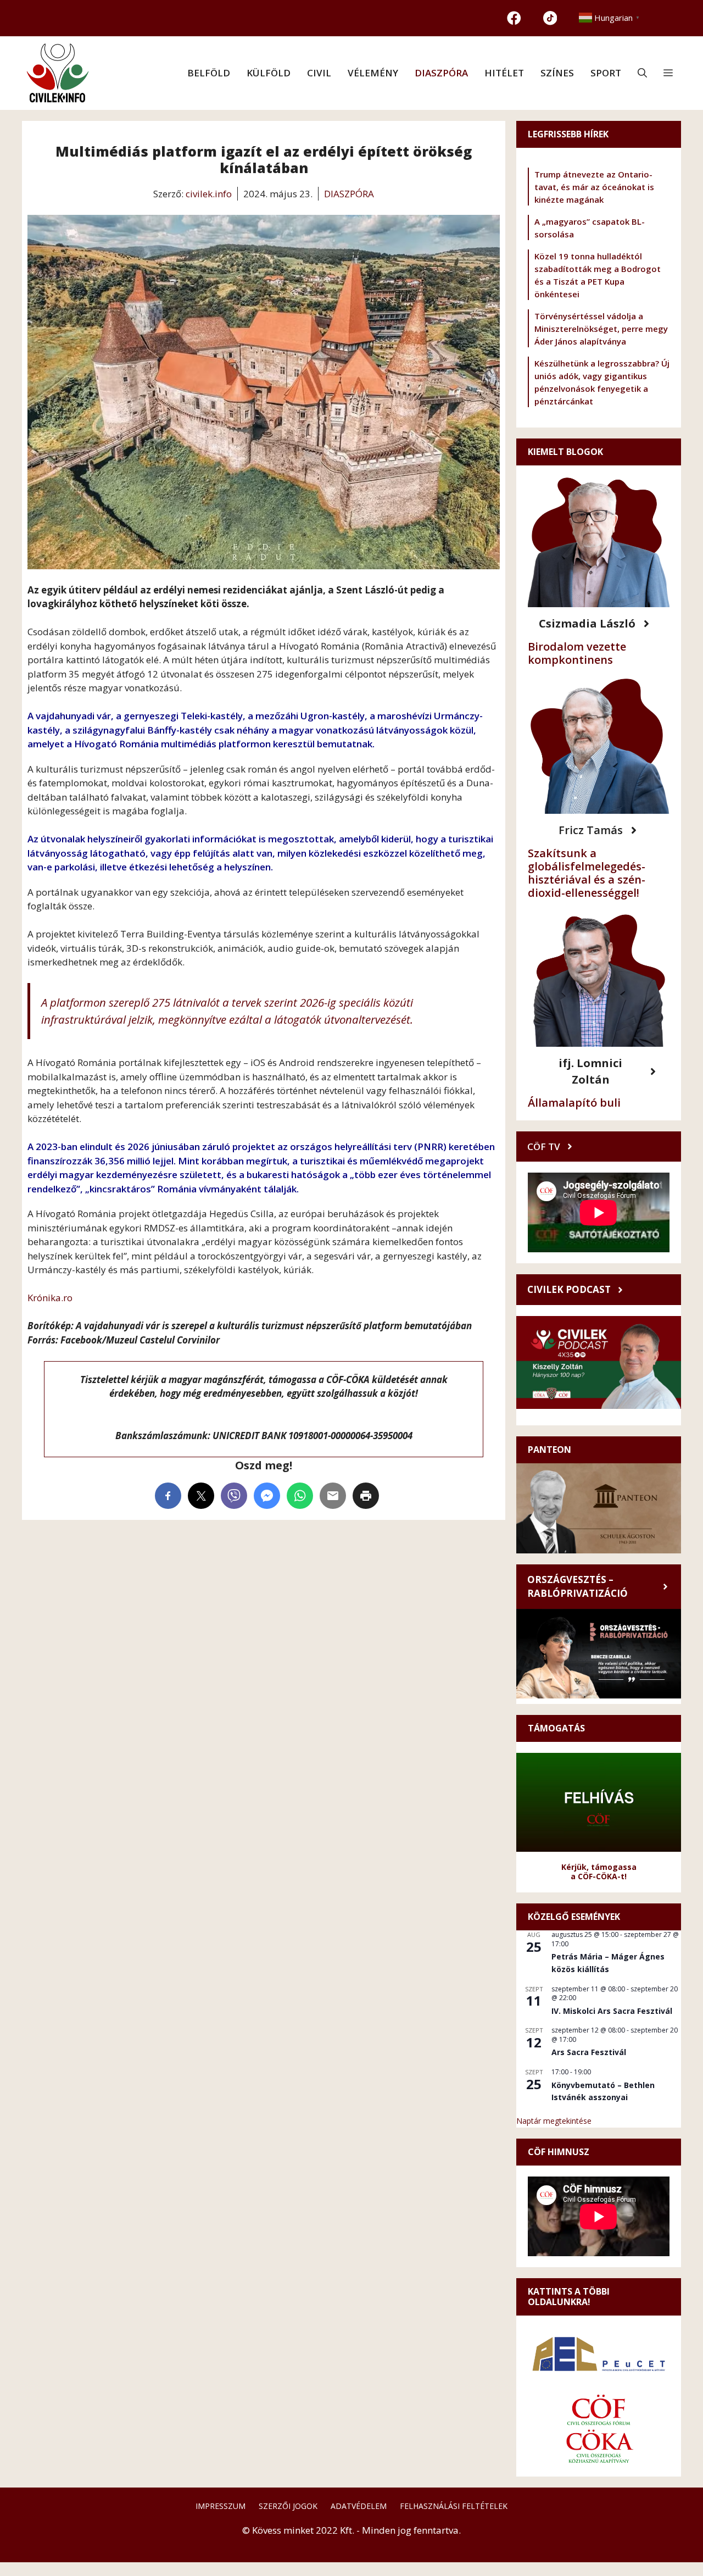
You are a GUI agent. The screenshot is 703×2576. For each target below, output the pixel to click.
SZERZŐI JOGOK (288, 2506)
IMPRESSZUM (221, 2506)
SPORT (606, 73)
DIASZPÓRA (441, 73)
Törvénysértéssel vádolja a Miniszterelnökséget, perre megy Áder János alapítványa (601, 329)
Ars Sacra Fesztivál (589, 2052)
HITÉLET (504, 73)
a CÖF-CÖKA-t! (599, 1876)
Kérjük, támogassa (599, 1867)
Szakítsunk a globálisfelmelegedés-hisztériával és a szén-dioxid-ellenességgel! (587, 873)
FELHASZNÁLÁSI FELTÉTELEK (454, 2506)
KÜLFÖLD (269, 73)
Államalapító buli (574, 1103)
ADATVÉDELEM (359, 2506)
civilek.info (209, 194)
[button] (642, 73)
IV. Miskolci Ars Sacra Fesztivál (612, 2011)
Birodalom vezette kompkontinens (577, 653)
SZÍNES (557, 73)
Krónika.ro (50, 1298)
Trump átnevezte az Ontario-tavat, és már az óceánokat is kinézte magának (594, 187)
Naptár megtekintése (554, 2121)
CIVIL (319, 73)
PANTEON (549, 1450)
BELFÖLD (209, 73)
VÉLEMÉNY (373, 73)
